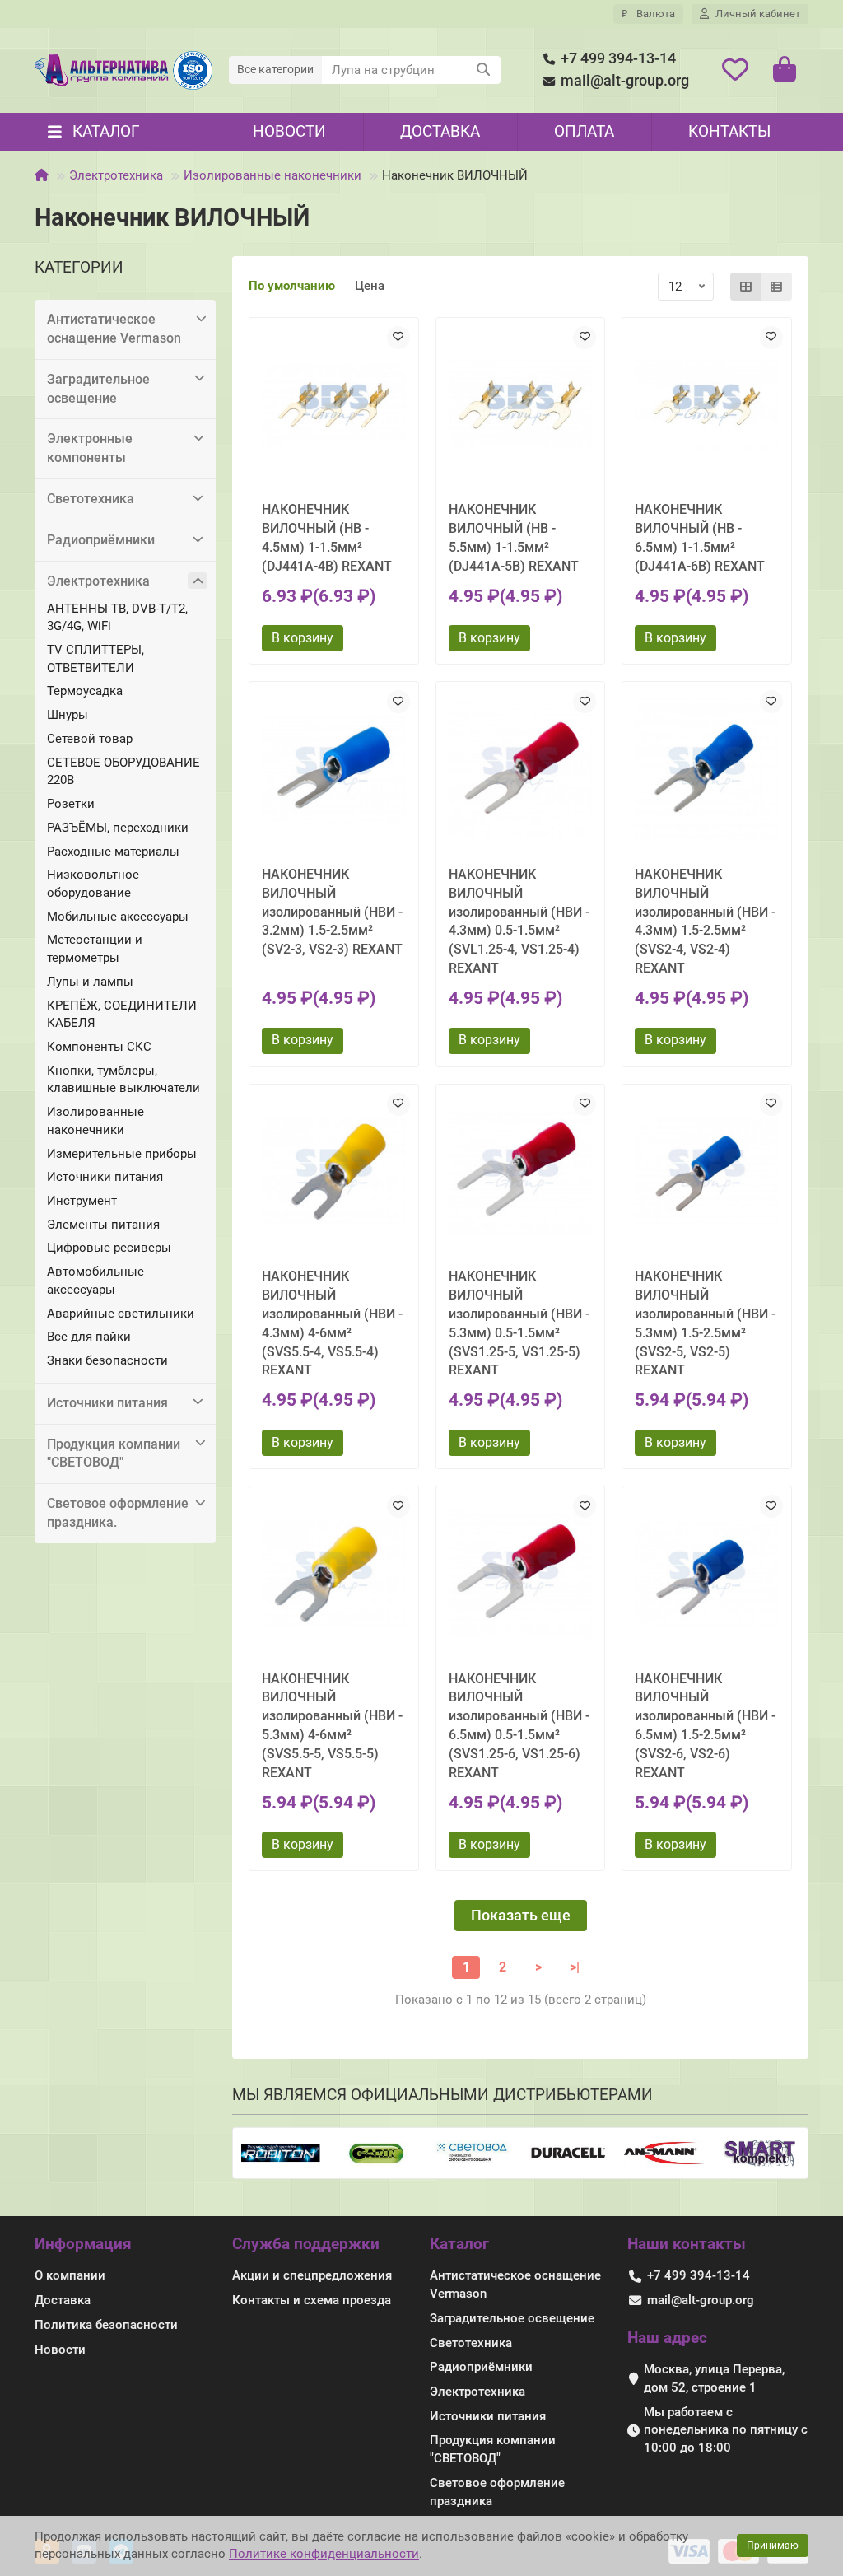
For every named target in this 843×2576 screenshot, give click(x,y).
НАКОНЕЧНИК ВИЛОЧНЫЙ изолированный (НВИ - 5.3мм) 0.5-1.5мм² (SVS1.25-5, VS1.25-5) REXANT (519, 1323)
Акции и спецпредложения (312, 2275)
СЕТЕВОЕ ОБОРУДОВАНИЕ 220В (123, 772)
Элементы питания (103, 1225)
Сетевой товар (90, 739)
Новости (289, 131)
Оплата (584, 131)
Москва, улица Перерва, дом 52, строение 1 (714, 2378)
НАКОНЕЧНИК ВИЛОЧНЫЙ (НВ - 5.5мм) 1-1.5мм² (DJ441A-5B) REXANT (514, 538)
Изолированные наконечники (272, 175)
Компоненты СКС (99, 1047)
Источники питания (105, 1177)
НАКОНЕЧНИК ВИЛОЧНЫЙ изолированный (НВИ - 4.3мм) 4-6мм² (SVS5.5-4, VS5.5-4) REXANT (332, 1323)
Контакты (729, 131)
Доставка (440, 131)
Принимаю (773, 2546)
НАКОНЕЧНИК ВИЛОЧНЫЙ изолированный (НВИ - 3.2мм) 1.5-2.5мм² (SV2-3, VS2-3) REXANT (332, 912)
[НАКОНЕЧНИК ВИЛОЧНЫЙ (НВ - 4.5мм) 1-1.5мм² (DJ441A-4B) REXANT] (334, 406)
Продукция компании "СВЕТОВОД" (114, 1454)
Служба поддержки (306, 2244)
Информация (83, 2244)
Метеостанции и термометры (95, 949)
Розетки (71, 804)
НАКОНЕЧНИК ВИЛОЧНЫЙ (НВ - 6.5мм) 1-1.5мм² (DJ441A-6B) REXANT (700, 538)
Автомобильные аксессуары (95, 1281)
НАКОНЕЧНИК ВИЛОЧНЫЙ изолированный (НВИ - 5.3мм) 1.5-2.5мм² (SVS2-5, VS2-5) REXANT (705, 1323)
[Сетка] (746, 287)
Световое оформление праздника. (118, 1513)
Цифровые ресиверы (109, 1248)
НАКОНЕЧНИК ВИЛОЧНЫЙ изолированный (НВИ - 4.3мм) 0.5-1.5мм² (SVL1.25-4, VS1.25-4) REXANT (519, 921)
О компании (70, 2275)
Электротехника (116, 175)
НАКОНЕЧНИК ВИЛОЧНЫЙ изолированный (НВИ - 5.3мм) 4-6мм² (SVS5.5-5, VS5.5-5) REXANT (332, 1726)
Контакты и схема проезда (312, 2300)
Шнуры (68, 715)
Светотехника (91, 499)
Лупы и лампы (90, 982)
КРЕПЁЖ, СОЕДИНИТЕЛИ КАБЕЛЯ (122, 1015)
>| (575, 1967)
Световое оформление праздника (497, 2492)
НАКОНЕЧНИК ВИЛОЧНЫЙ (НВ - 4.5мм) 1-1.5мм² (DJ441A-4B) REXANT (327, 538)
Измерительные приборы (122, 1154)
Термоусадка (85, 691)
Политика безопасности (106, 2325)
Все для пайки (89, 1337)
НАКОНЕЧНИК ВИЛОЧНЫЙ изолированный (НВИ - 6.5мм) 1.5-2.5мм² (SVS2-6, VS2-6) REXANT (705, 1726)
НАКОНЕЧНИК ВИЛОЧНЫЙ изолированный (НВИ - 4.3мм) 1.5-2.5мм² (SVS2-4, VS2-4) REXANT (705, 921)
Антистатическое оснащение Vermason (114, 329)
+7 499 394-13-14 (618, 58)
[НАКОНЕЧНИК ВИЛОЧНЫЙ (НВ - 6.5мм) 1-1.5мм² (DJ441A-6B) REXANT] (707, 406)
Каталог (459, 2244)
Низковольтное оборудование (93, 884)
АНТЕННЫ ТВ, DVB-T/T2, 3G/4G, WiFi (117, 618)
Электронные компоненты (90, 448)
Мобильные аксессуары (118, 917)
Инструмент (82, 1201)
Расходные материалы (113, 852)
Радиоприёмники (101, 540)
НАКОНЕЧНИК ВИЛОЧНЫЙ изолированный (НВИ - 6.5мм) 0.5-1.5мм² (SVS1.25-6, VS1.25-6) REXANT (519, 1726)
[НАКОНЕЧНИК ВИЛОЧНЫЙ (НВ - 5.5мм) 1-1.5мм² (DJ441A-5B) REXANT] (521, 406)
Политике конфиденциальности (324, 2554)
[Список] (776, 287)
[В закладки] (398, 338)
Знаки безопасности (107, 1360)
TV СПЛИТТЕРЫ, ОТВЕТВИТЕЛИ (95, 659)
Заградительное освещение (98, 389)
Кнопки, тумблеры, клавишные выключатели (123, 1080)
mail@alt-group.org (625, 81)
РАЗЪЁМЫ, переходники (118, 828)
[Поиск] (483, 70)
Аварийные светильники (121, 1314)
